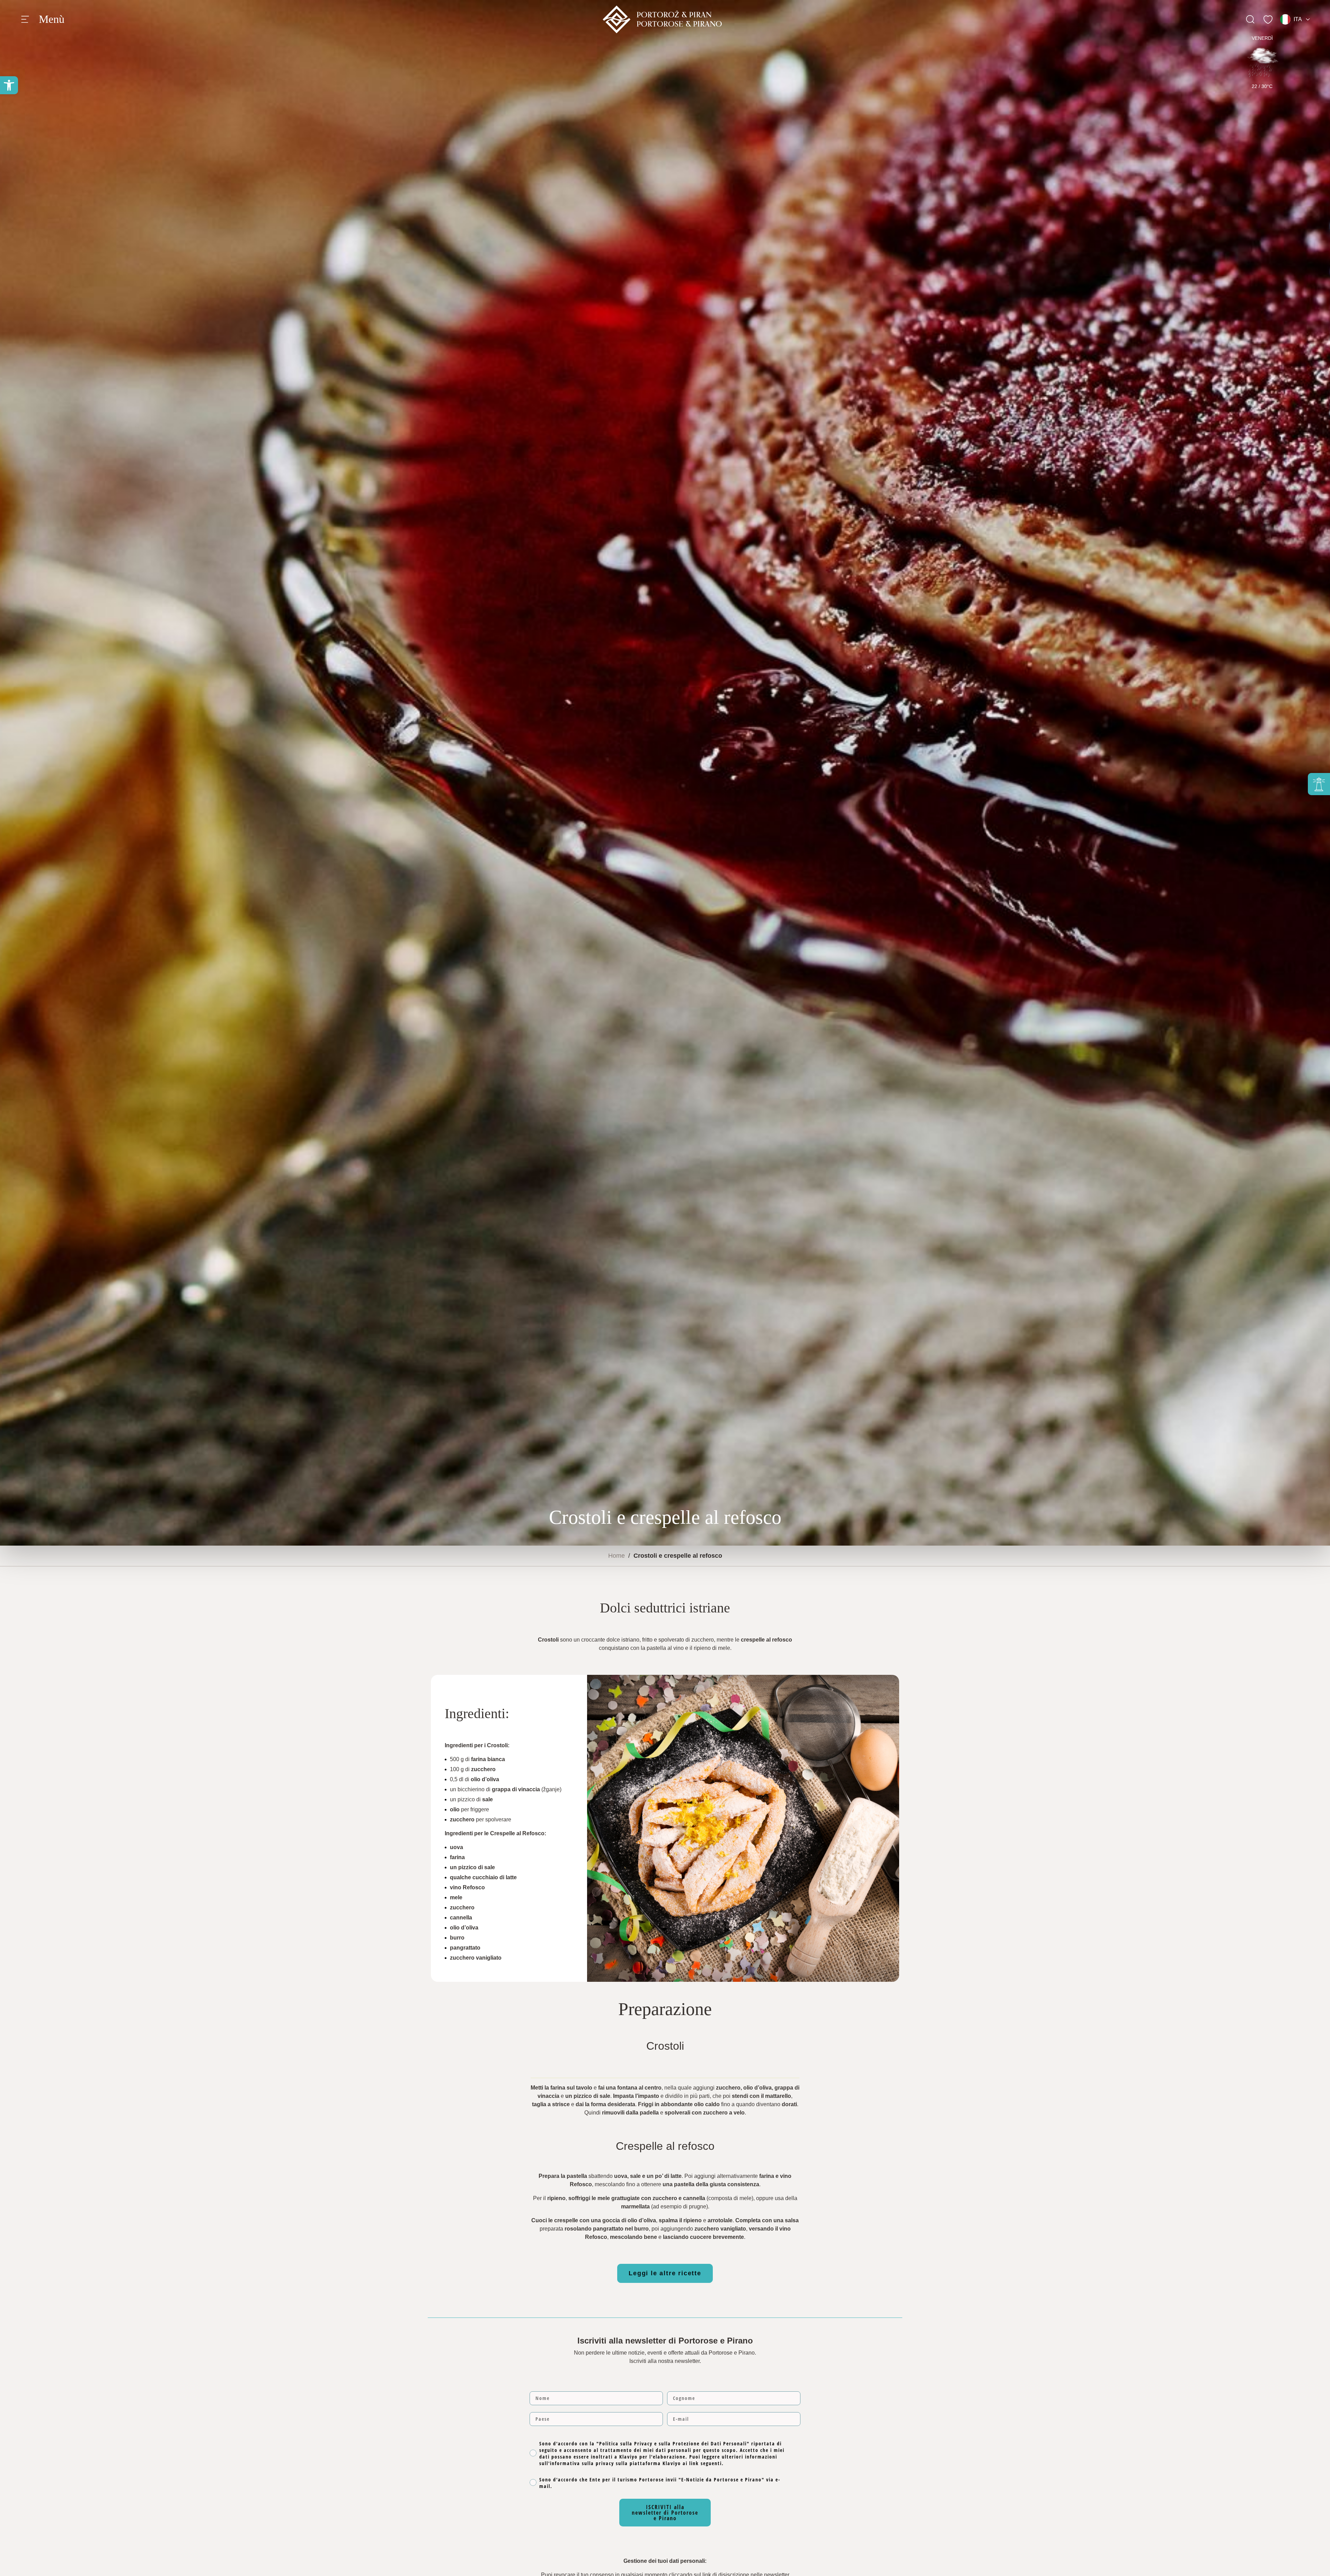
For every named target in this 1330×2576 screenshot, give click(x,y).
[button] (9, 85)
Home (617, 1556)
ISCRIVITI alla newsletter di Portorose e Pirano (665, 2513)
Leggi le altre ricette (665, 2273)
